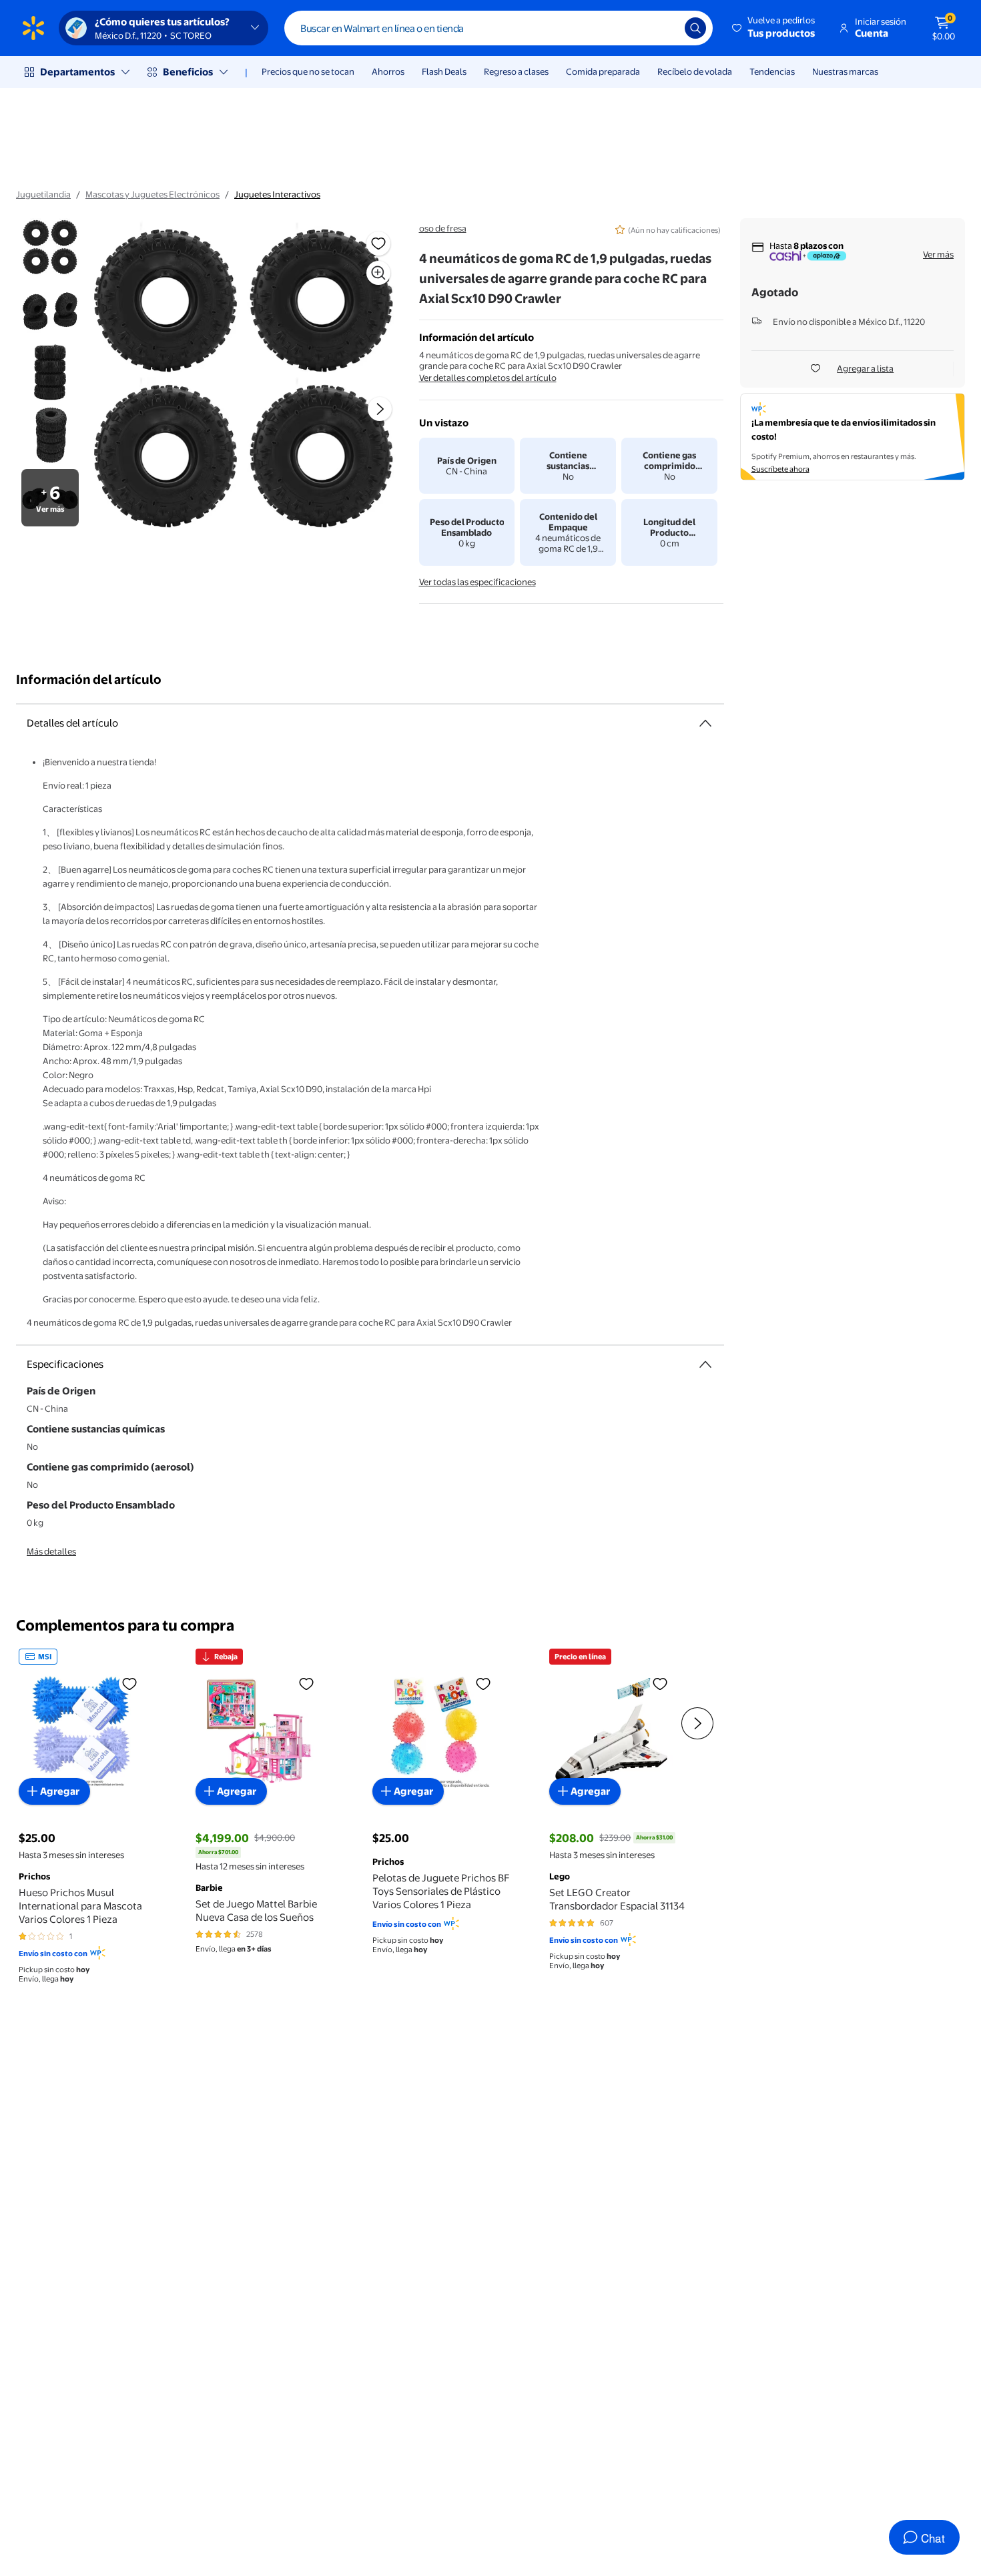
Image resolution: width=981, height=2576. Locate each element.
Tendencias (772, 71)
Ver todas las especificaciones (477, 582)
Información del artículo (89, 680)
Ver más (938, 254)
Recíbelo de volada (695, 71)
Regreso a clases (516, 71)
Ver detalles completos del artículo (488, 378)
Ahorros (388, 71)
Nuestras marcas (845, 71)
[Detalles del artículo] (705, 723)
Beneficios (188, 72)
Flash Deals (444, 71)
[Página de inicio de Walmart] (33, 28)
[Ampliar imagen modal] (378, 273)
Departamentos (77, 72)
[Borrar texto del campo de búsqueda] (665, 28)
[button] (774, 28)
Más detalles (51, 1551)
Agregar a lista (865, 368)
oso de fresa (443, 228)
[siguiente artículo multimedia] (380, 409)
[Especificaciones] (705, 1364)
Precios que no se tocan (308, 71)
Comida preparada (603, 71)
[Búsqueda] (695, 28)
